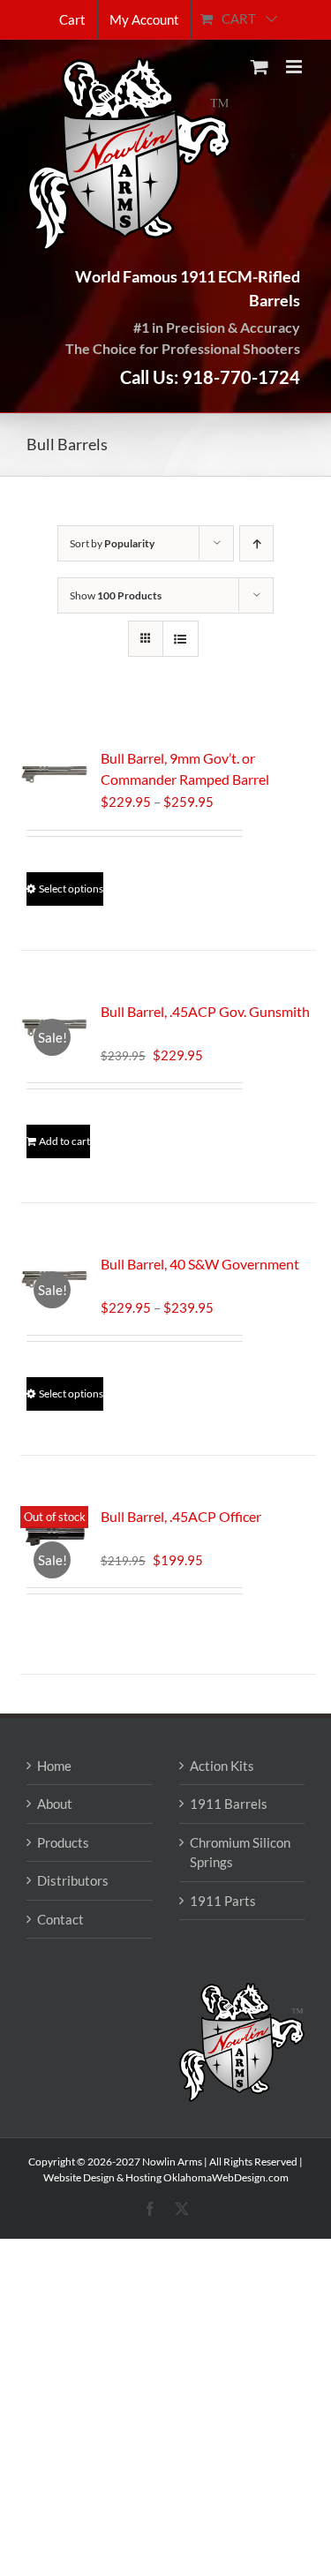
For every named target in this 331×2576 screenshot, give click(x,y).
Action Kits (222, 1766)
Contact (60, 1919)
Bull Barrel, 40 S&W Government (200, 1264)
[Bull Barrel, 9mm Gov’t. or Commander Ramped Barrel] (54, 773)
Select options (71, 889)
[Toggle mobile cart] (260, 67)
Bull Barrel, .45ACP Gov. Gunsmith (205, 1011)
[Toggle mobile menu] (295, 67)
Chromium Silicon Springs (240, 1853)
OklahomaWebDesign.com (226, 2177)
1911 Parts (223, 1901)
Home (54, 1766)
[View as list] (181, 639)
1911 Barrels (229, 1804)
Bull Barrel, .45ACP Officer (181, 1516)
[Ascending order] (256, 543)
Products (63, 1842)
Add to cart (64, 1141)
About (55, 1804)
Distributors (73, 1880)
